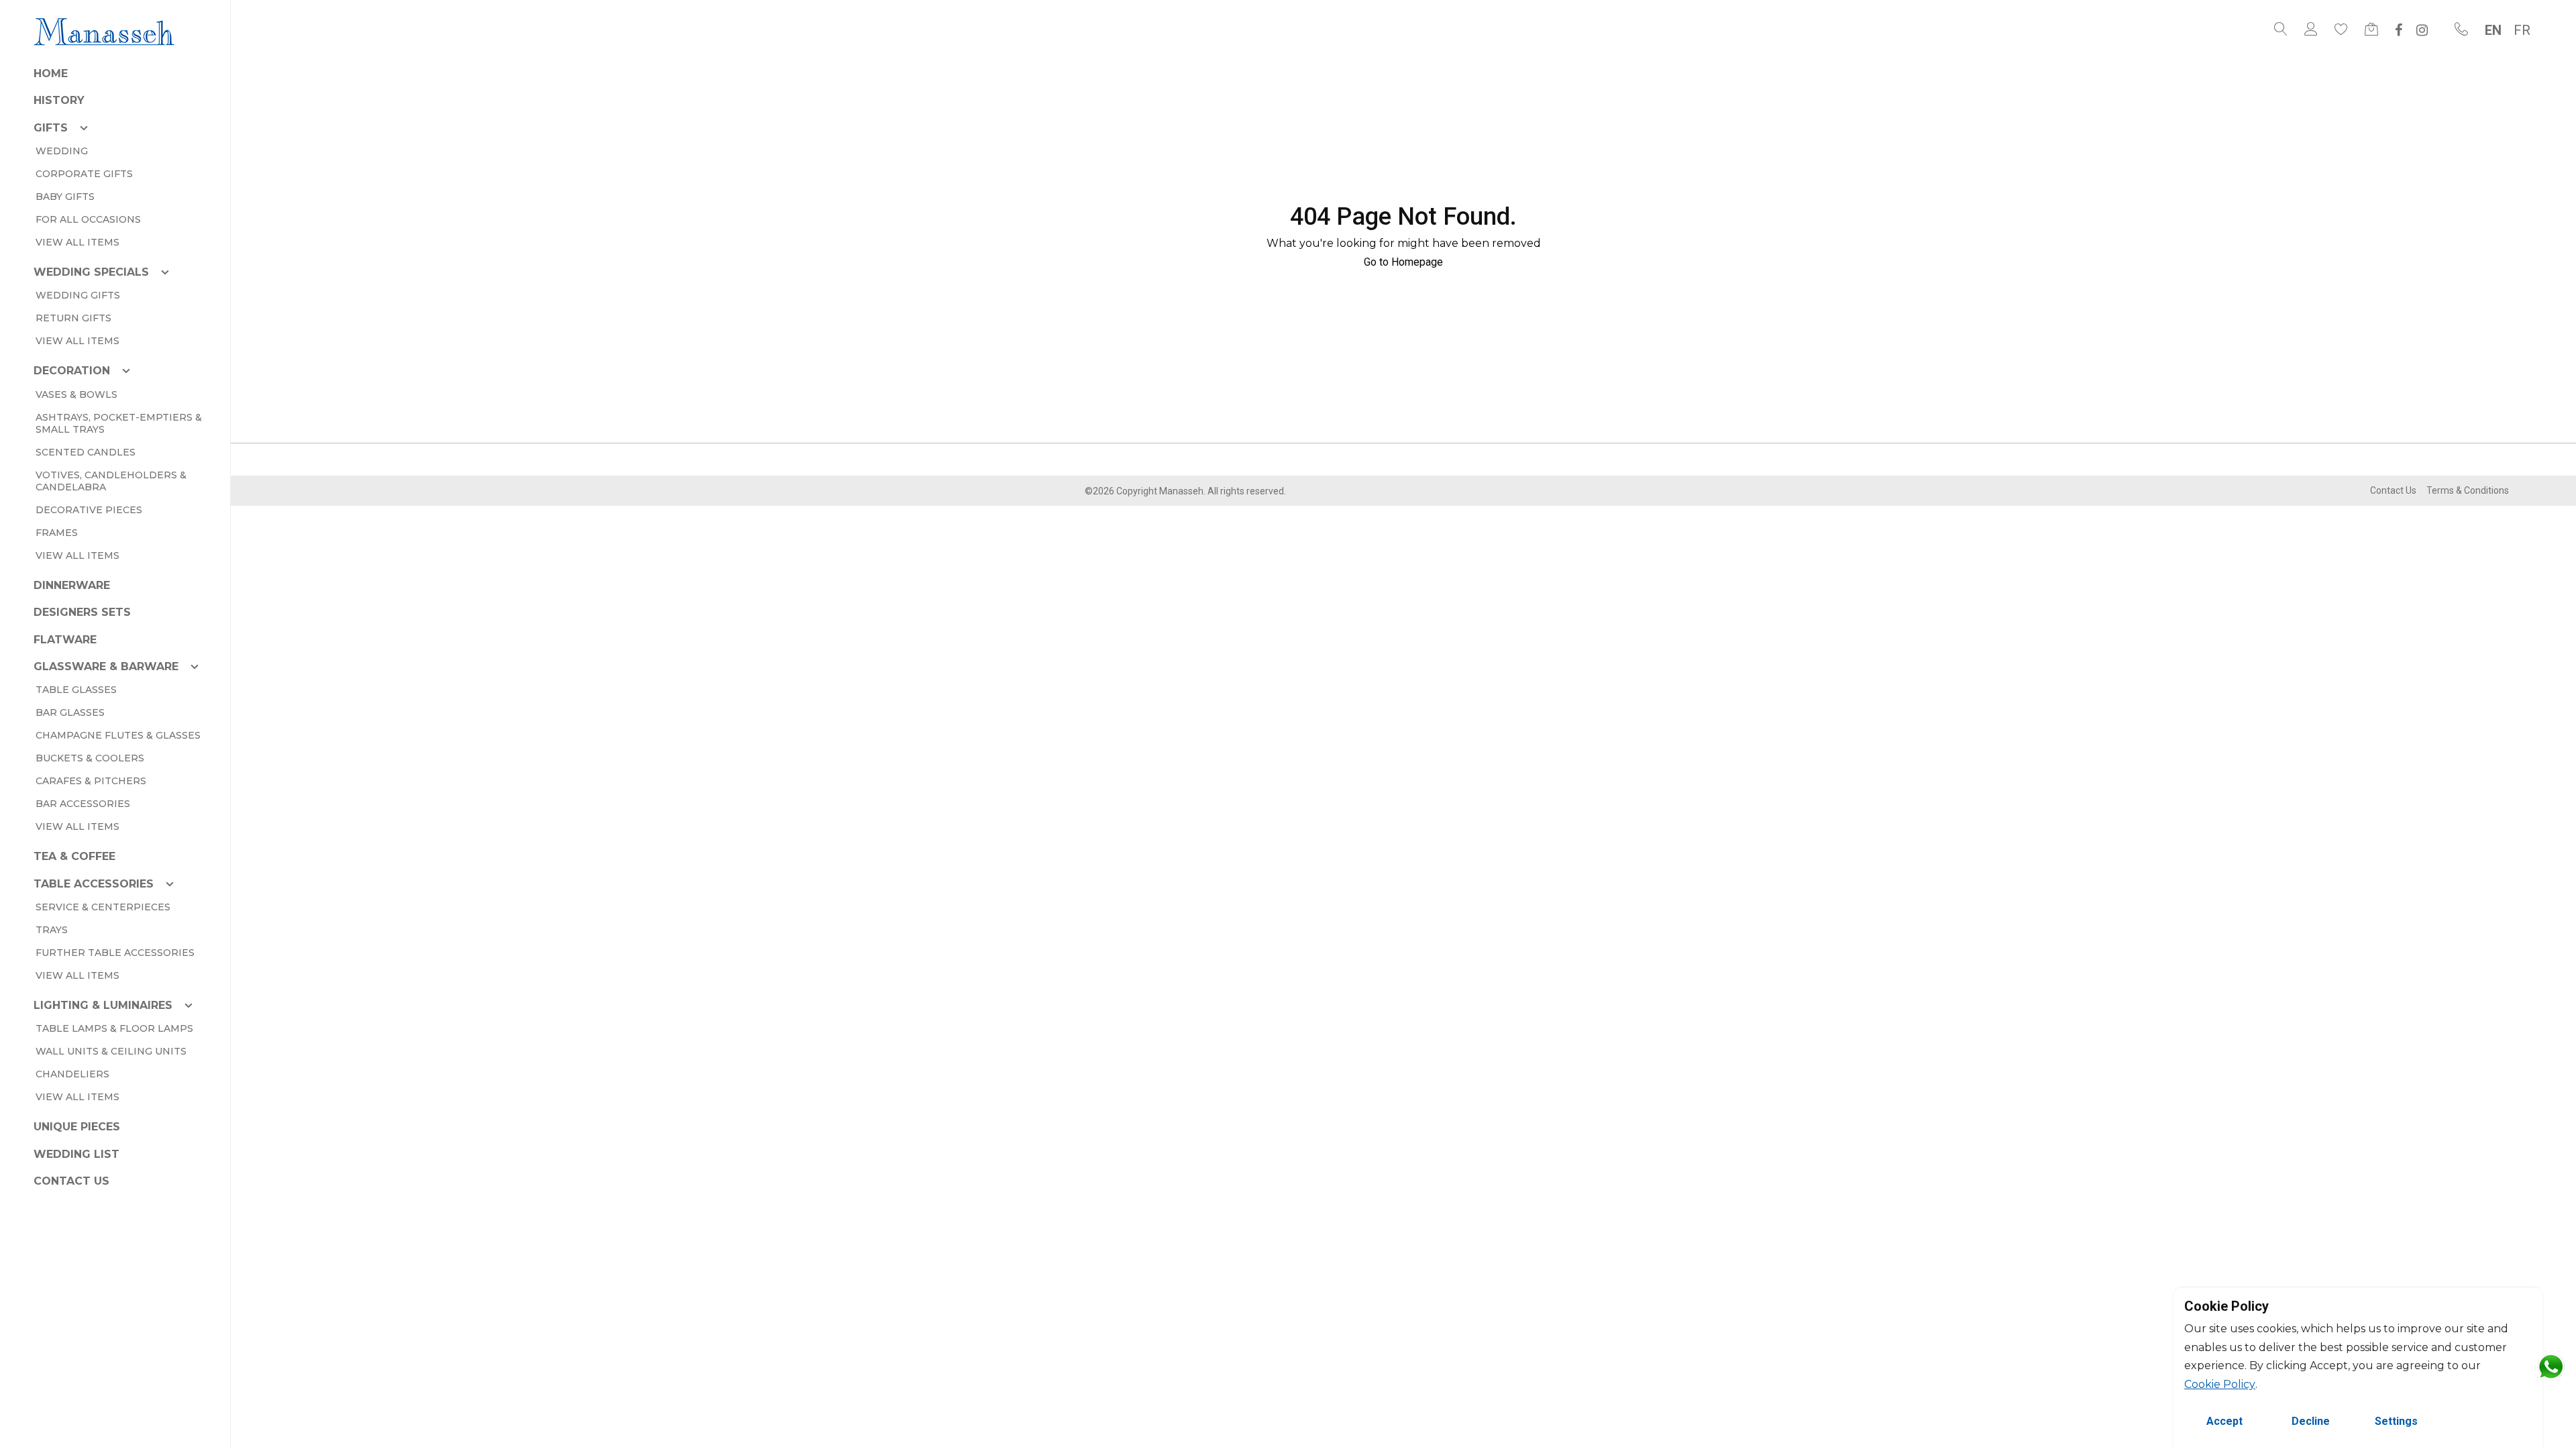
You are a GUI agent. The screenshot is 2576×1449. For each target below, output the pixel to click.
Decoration (72, 371)
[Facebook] (2399, 30)
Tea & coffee (74, 856)
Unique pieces (77, 1127)
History (59, 100)
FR (2522, 30)
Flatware (65, 640)
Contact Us (71, 1181)
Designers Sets (82, 612)
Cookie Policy (2220, 1384)
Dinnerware (72, 585)
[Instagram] (2422, 30)
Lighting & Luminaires (103, 1005)
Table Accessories (94, 884)
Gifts (51, 128)
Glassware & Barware (106, 666)
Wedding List (76, 1154)
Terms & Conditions (2468, 490)
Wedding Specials (91, 272)
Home (51, 73)
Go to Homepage (1403, 262)
